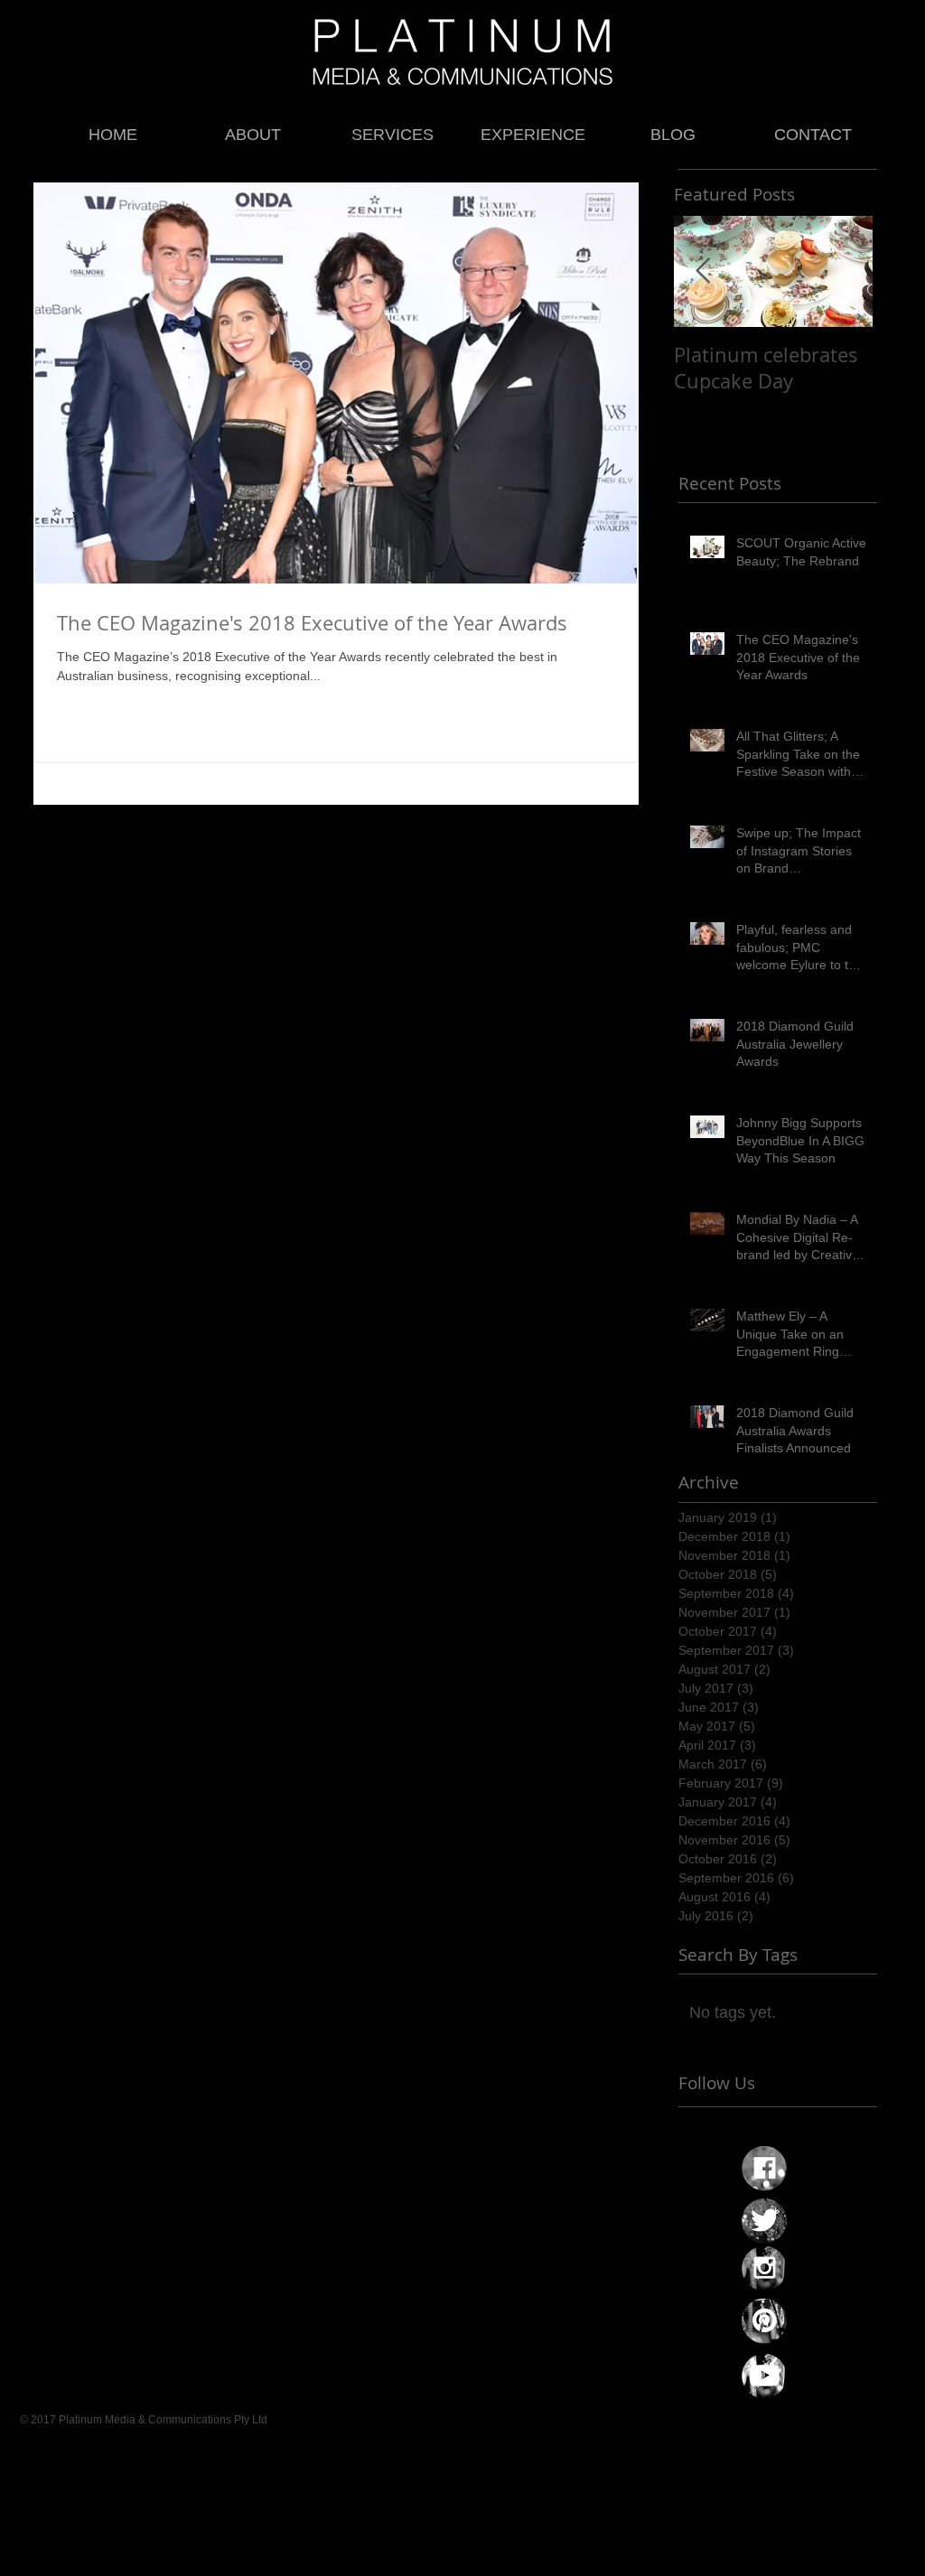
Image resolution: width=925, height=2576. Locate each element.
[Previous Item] (703, 271)
